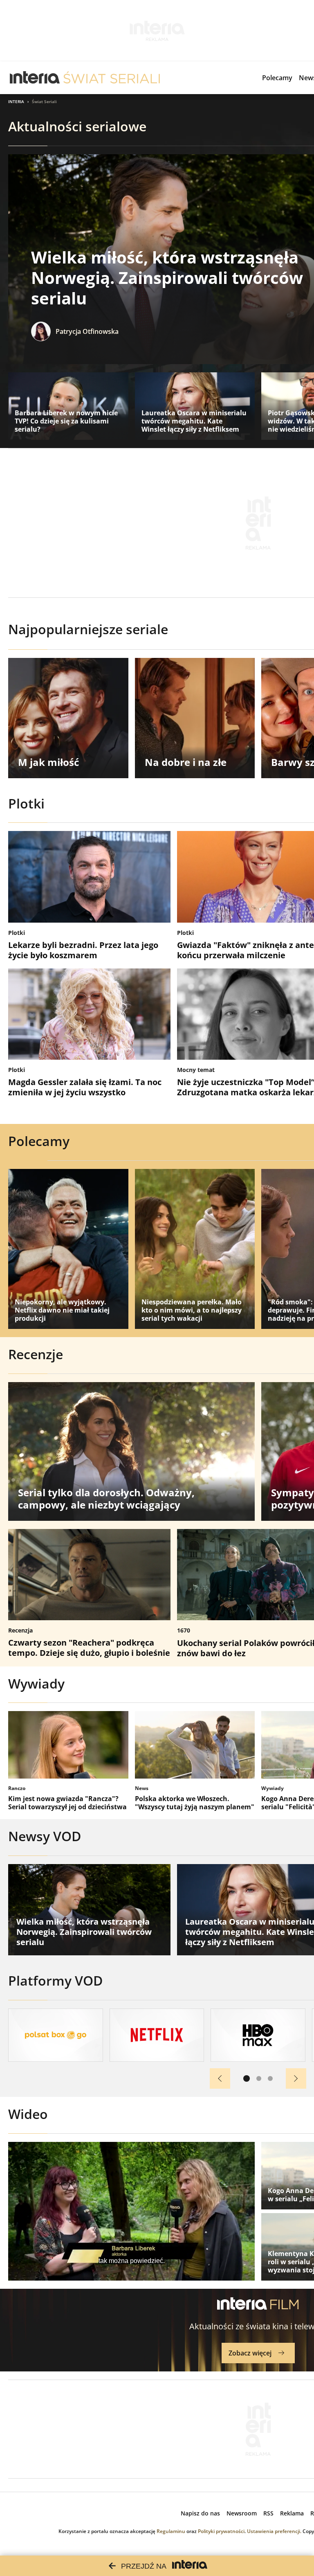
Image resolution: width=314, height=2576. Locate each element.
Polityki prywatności (221, 2531)
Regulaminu (171, 2531)
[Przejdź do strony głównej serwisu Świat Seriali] (112, 78)
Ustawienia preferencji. (274, 2531)
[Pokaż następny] (296, 2078)
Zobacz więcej (250, 2353)
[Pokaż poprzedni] (220, 2078)
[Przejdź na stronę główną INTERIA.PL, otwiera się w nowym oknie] (35, 78)
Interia (16, 101)
